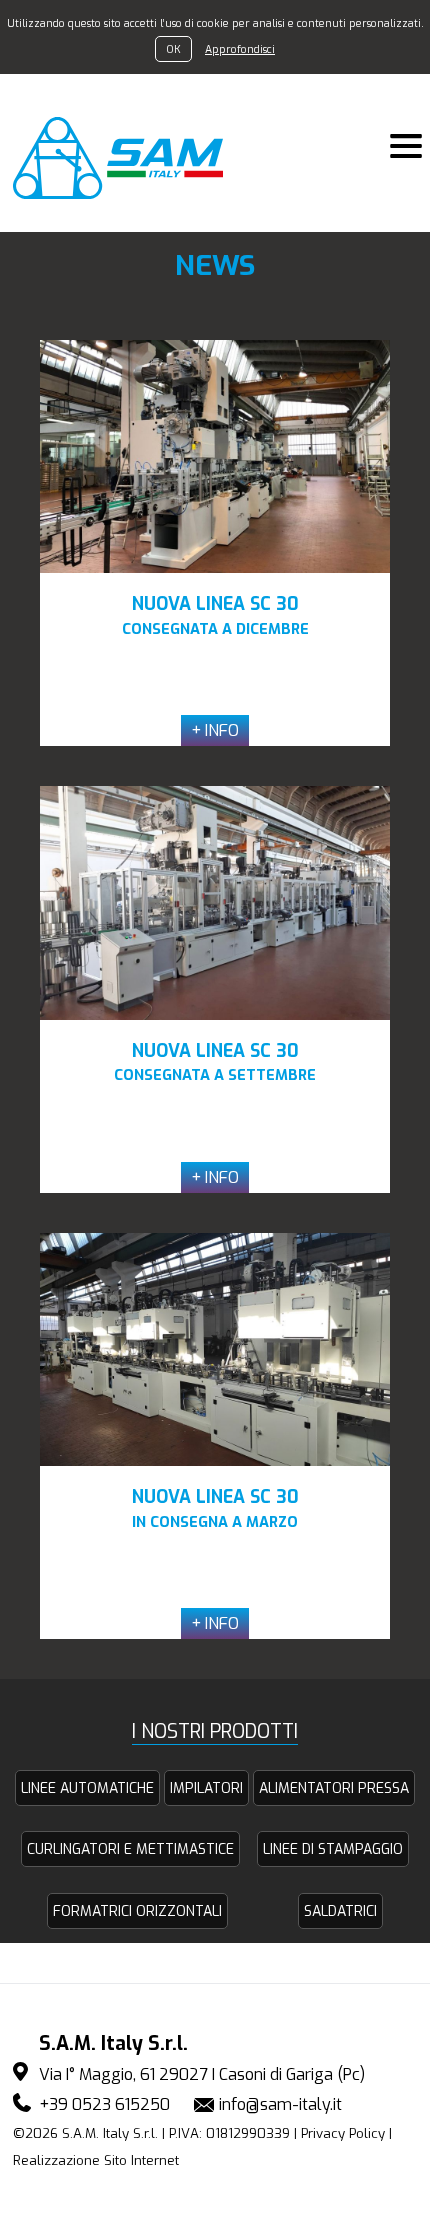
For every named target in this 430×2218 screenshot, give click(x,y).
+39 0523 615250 (104, 2104)
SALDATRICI (340, 1911)
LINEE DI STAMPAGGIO (333, 1849)
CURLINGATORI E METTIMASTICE (130, 1849)
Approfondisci (240, 49)
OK (173, 49)
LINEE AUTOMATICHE (87, 1788)
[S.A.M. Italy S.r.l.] (129, 158)
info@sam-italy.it (280, 2104)
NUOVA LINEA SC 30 (215, 615)
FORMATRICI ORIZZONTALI (137, 1911)
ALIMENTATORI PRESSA (334, 1788)
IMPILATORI (206, 1788)
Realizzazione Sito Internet (96, 2160)
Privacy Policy (343, 2133)
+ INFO (215, 730)
